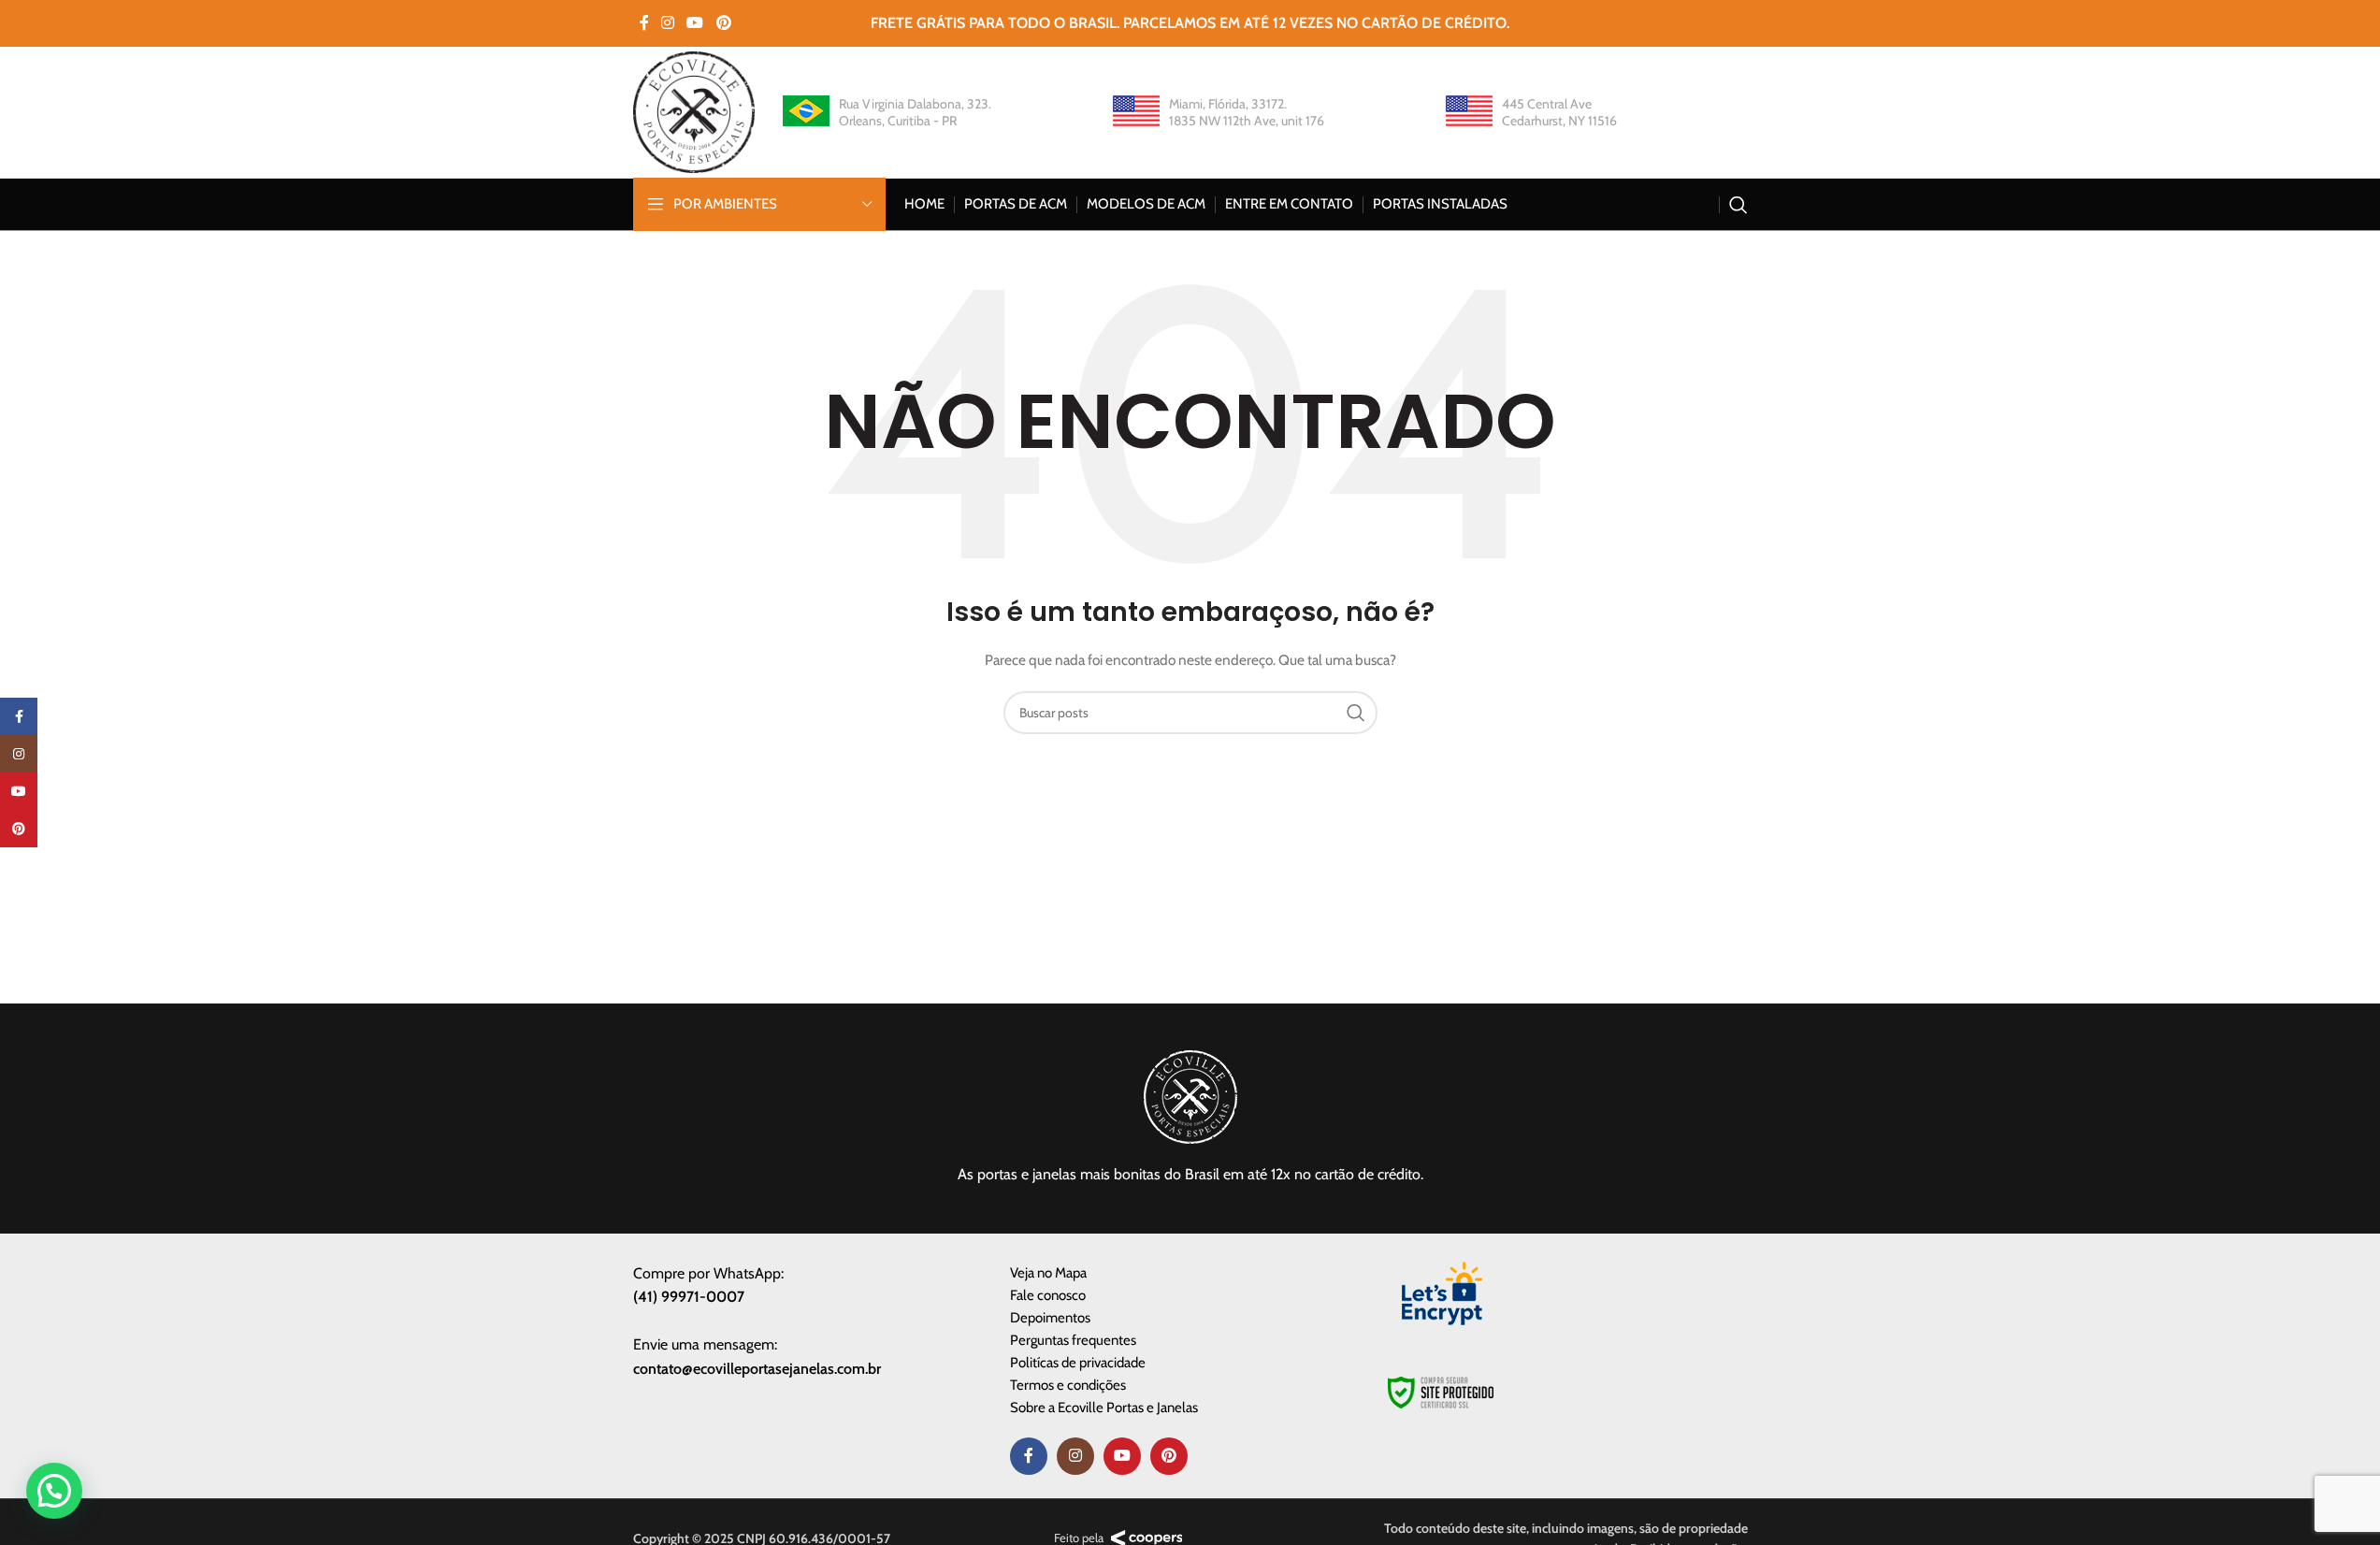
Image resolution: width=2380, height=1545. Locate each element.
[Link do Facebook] (644, 23)
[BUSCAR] (1356, 713)
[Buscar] (1738, 205)
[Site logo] (694, 110)
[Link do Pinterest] (723, 23)
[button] (54, 1491)
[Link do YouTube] (695, 23)
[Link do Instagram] (668, 23)
